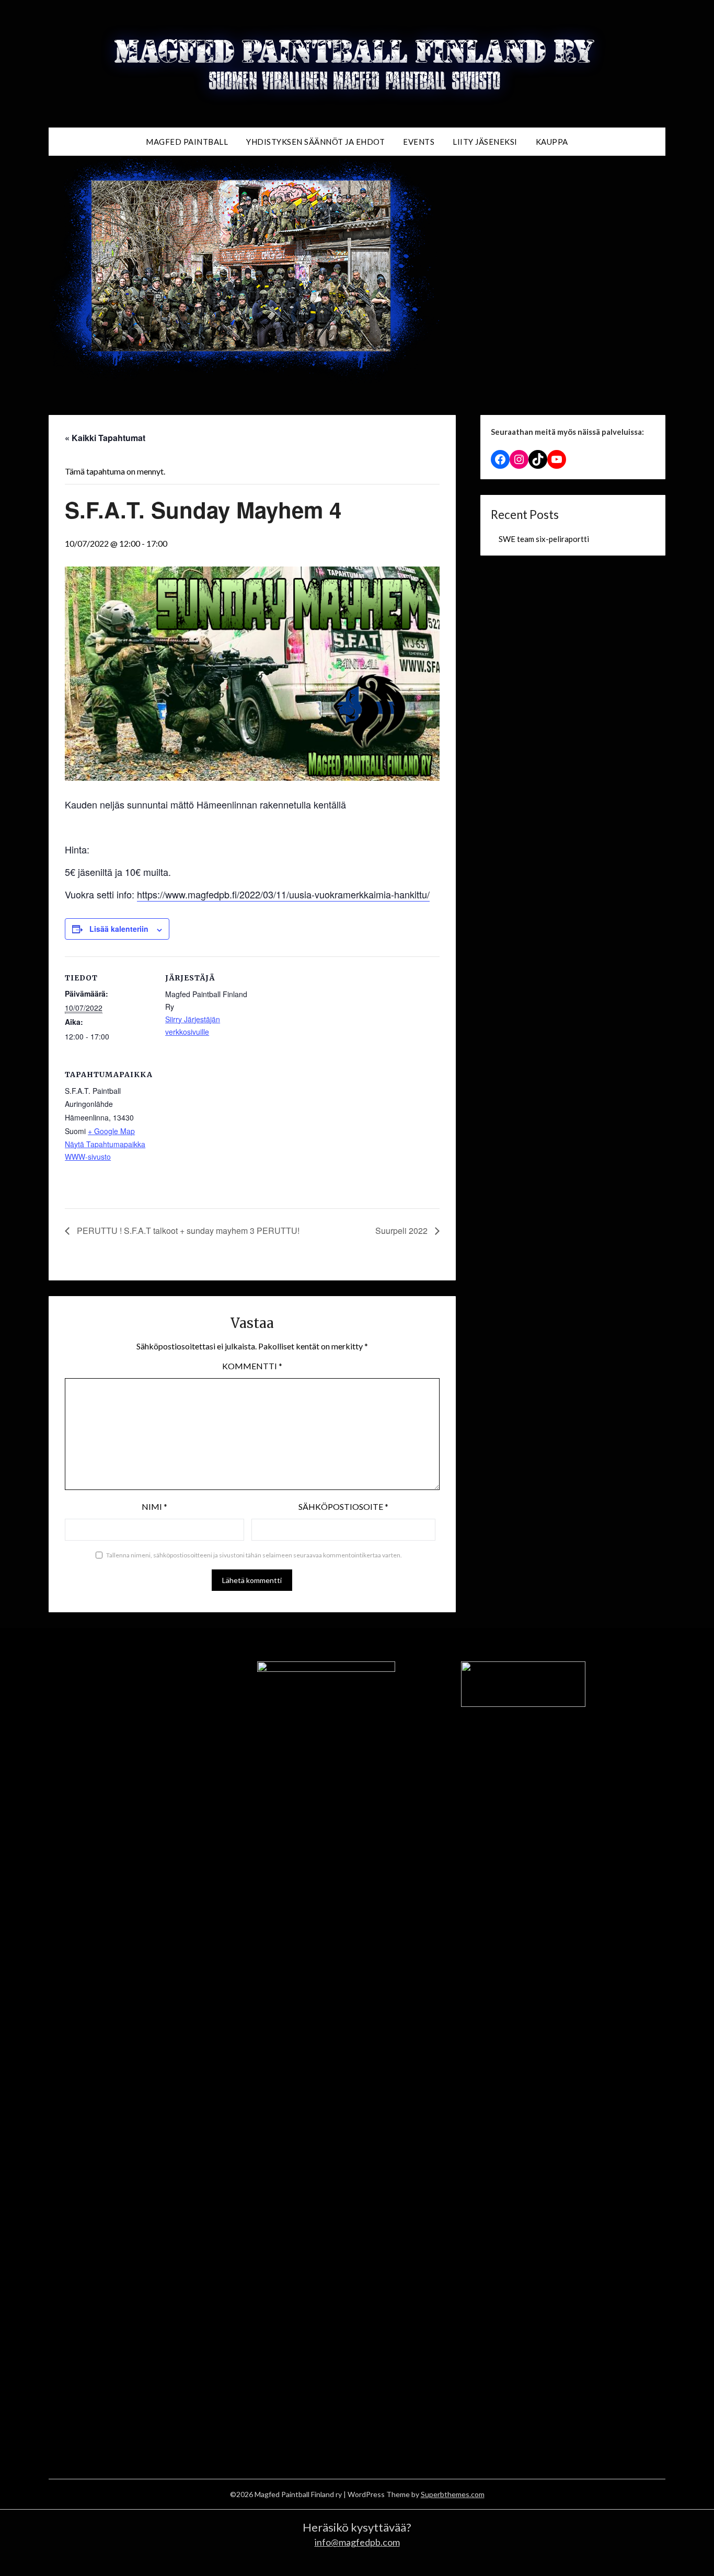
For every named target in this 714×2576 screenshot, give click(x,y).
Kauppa (552, 142)
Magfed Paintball (187, 142)
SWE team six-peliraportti (544, 539)
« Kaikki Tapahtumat (105, 438)
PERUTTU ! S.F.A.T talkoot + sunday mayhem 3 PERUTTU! (187, 1231)
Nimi (154, 1506)
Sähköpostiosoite (343, 1506)
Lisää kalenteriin (119, 929)
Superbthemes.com (453, 2494)
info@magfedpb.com (357, 2542)
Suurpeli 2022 (402, 1231)
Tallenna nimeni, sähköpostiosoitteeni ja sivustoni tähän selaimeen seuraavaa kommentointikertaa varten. (254, 1555)
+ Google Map (111, 1131)
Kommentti (252, 1366)
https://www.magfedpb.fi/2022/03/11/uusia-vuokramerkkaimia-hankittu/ (283, 894)
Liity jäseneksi (485, 142)
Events (419, 142)
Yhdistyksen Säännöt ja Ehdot (315, 142)
